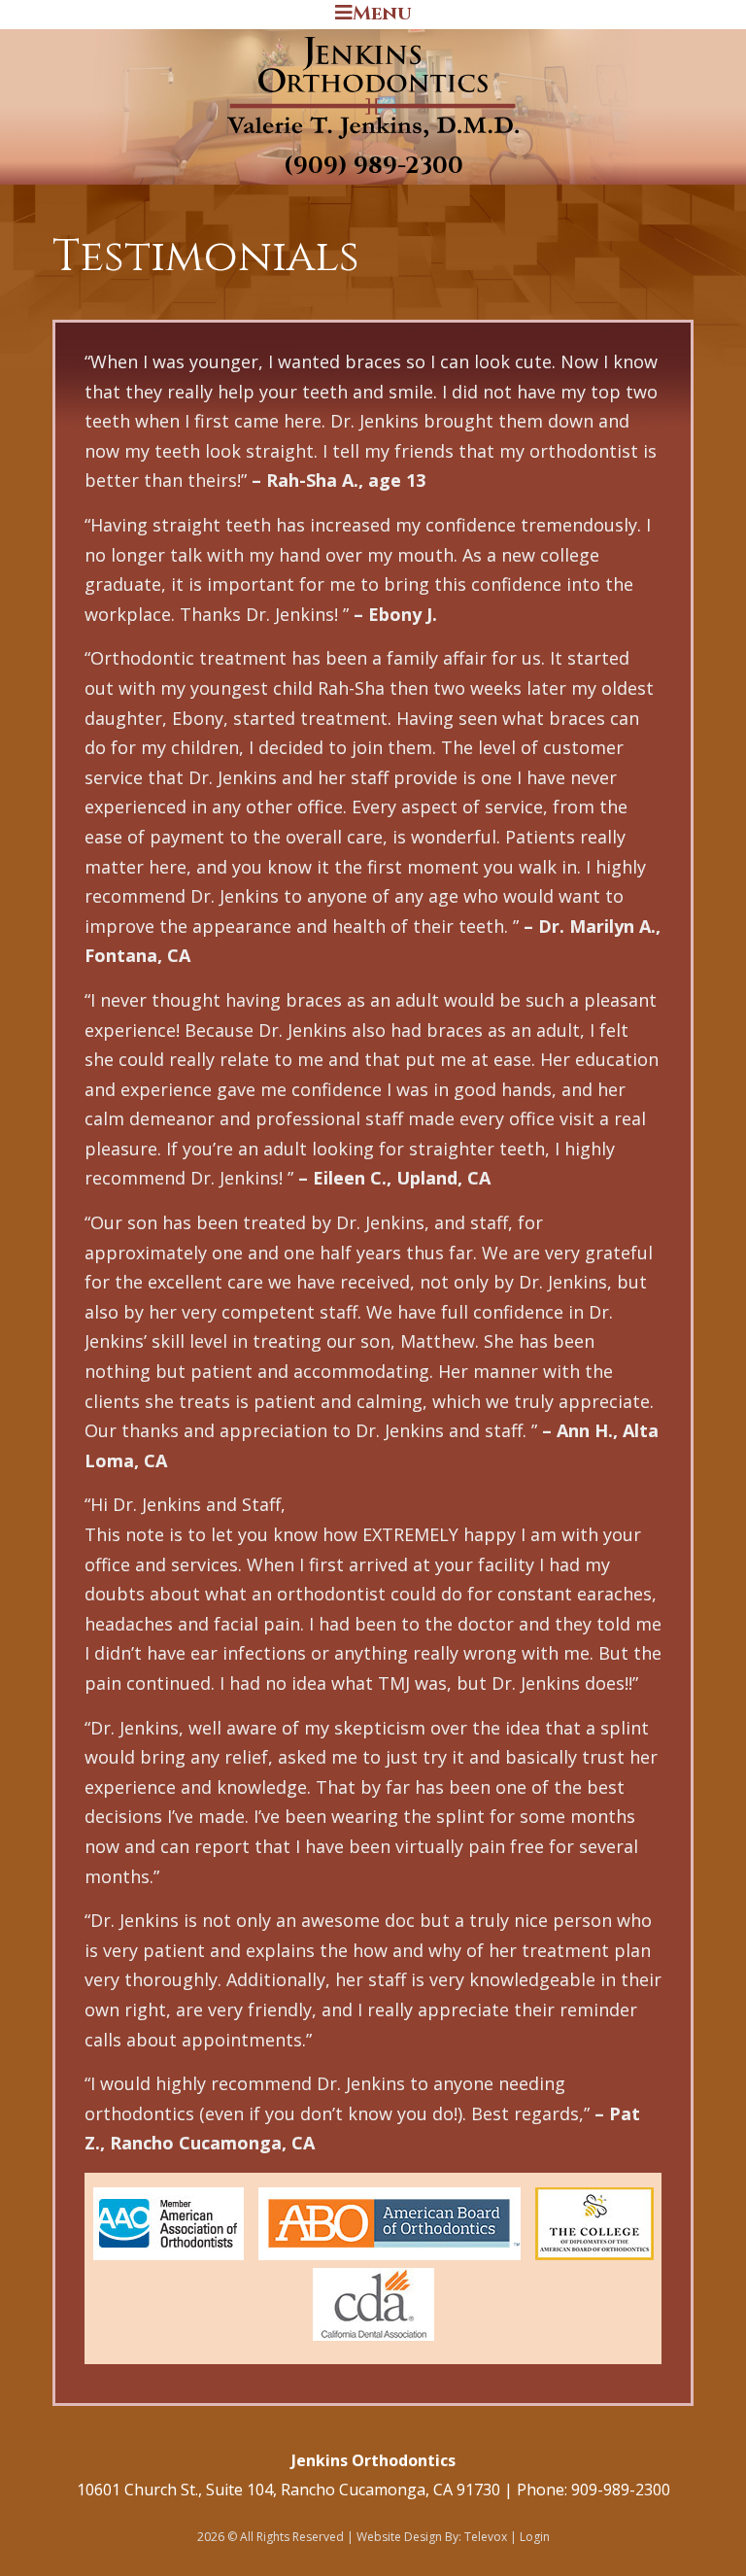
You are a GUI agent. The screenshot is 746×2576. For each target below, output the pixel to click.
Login (535, 2537)
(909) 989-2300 (373, 166)
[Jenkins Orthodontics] (373, 140)
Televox (486, 2537)
